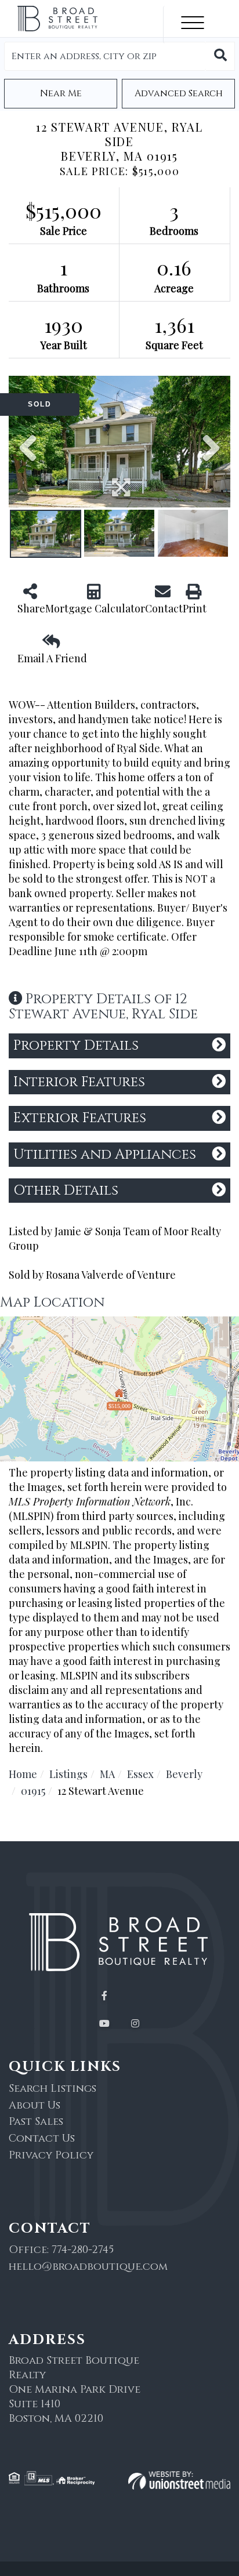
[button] (220, 56)
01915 (33, 1791)
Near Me (61, 93)
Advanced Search (179, 93)
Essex (140, 1774)
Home (23, 1774)
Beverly (184, 1774)
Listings (68, 1774)
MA (107, 1774)
